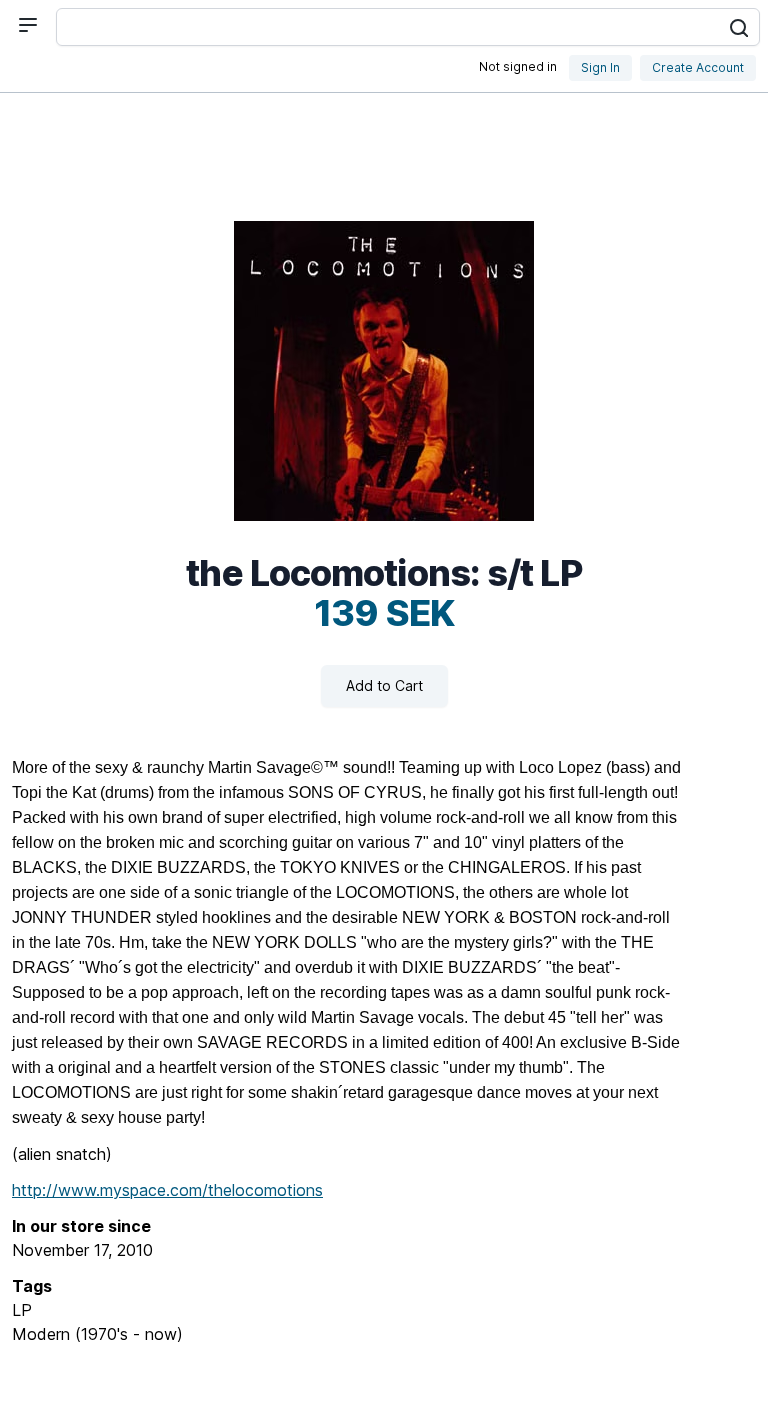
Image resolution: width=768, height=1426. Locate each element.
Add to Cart (384, 685)
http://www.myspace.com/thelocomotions (167, 1190)
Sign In (600, 67)
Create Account (698, 67)
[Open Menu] (28, 25)
